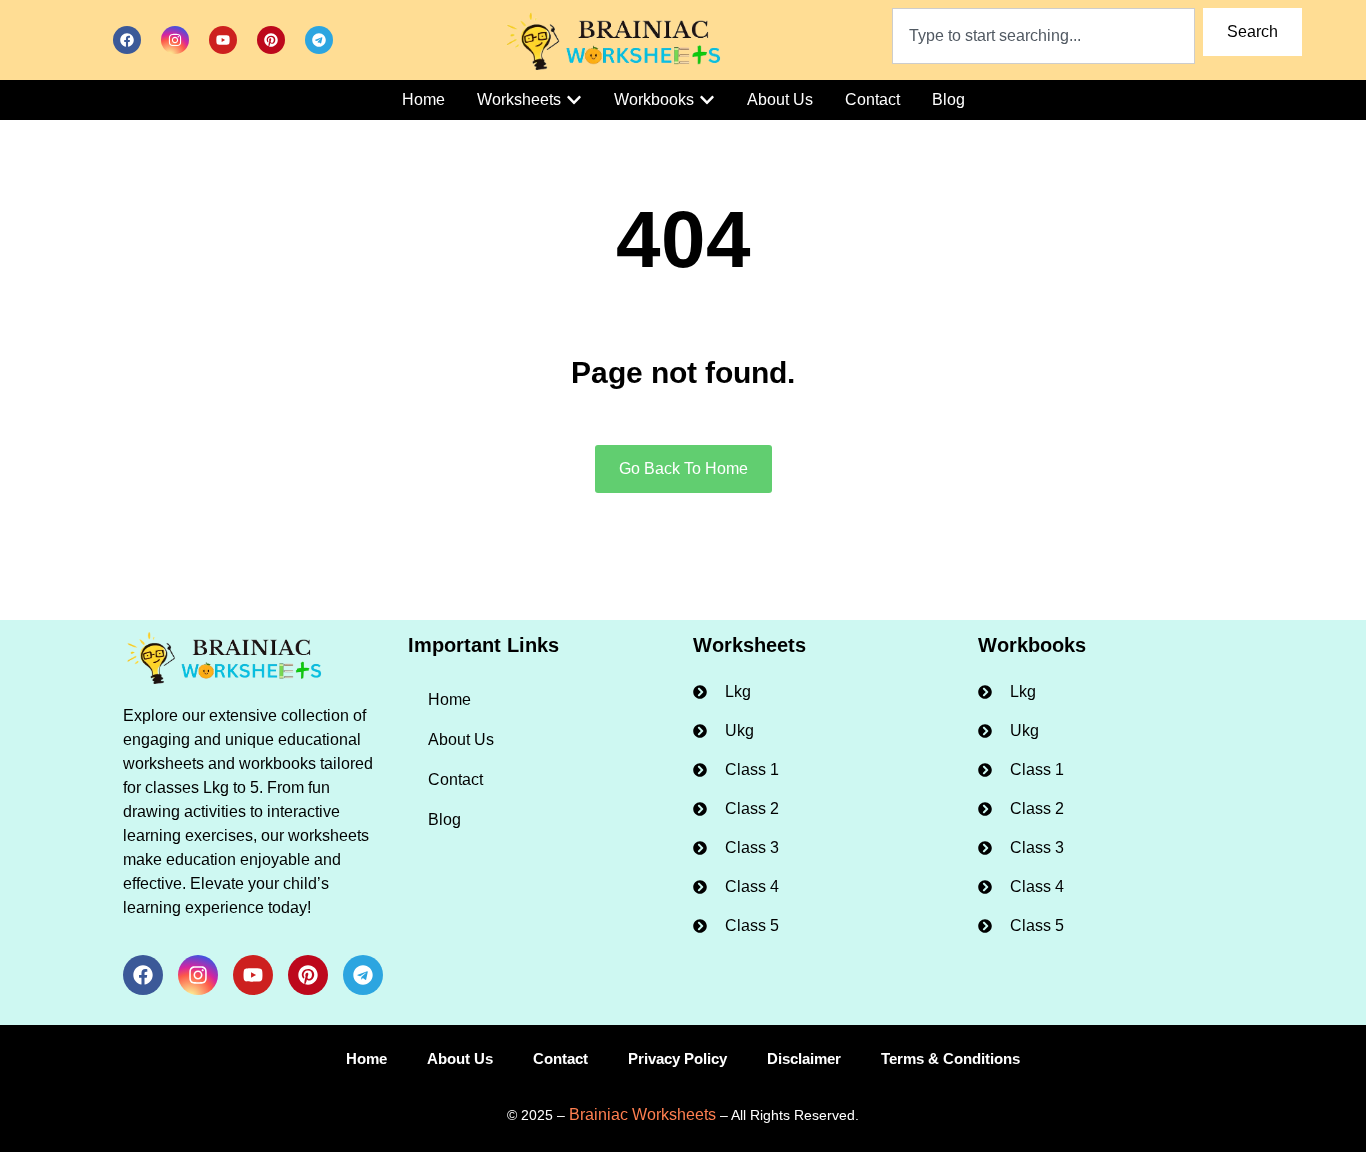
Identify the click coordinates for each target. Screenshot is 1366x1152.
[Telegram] (319, 40)
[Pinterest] (271, 40)
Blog (444, 819)
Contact (455, 779)
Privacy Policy (677, 1058)
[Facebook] (127, 40)
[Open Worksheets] (574, 100)
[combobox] (1044, 36)
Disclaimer (804, 1058)
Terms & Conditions (950, 1058)
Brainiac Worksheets (642, 1114)
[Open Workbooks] (707, 100)
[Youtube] (223, 40)
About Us (461, 739)
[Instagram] (175, 40)
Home (449, 699)
